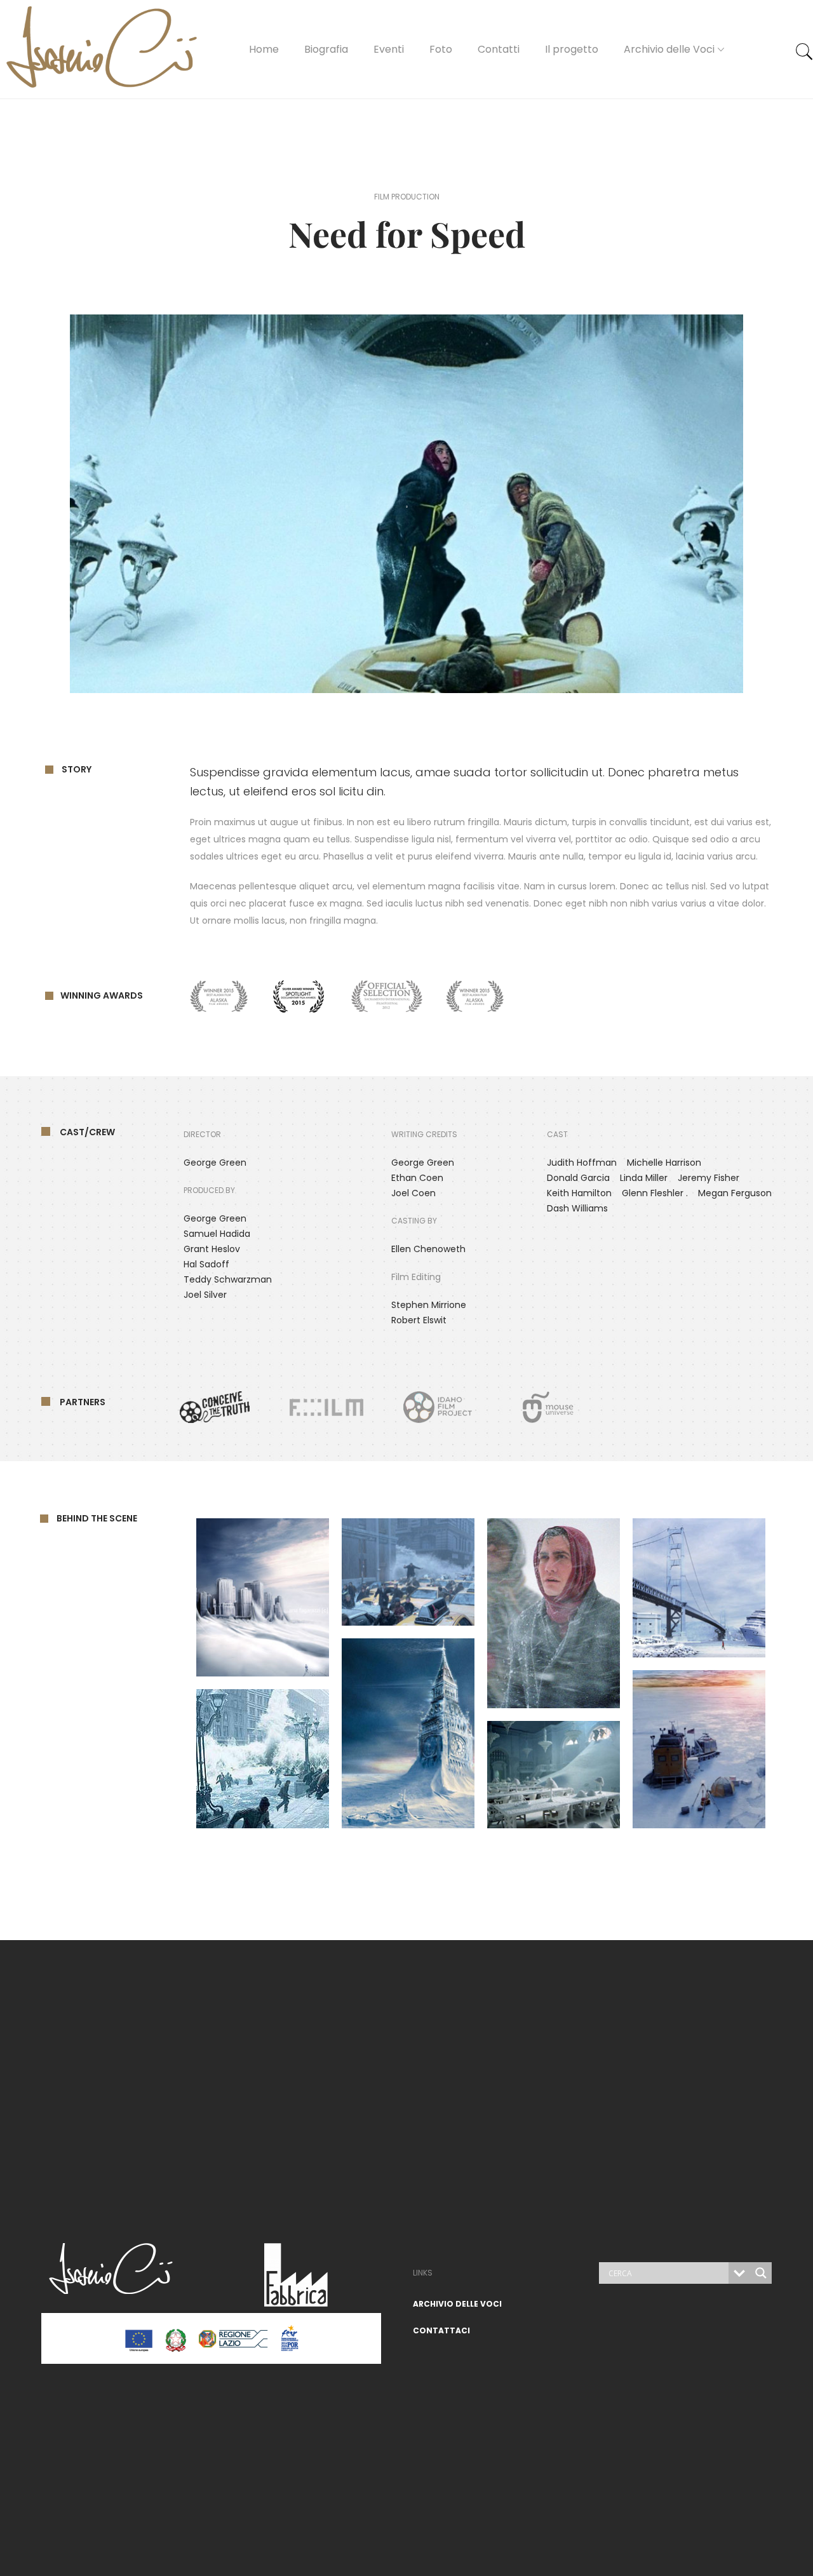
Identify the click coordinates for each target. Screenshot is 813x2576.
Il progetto (572, 49)
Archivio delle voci (457, 2304)
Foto (441, 49)
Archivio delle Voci (669, 49)
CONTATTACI (441, 2330)
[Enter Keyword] (804, 52)
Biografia (326, 49)
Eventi (389, 49)
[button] (407, 504)
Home (264, 49)
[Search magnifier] (761, 2273)
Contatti (499, 49)
